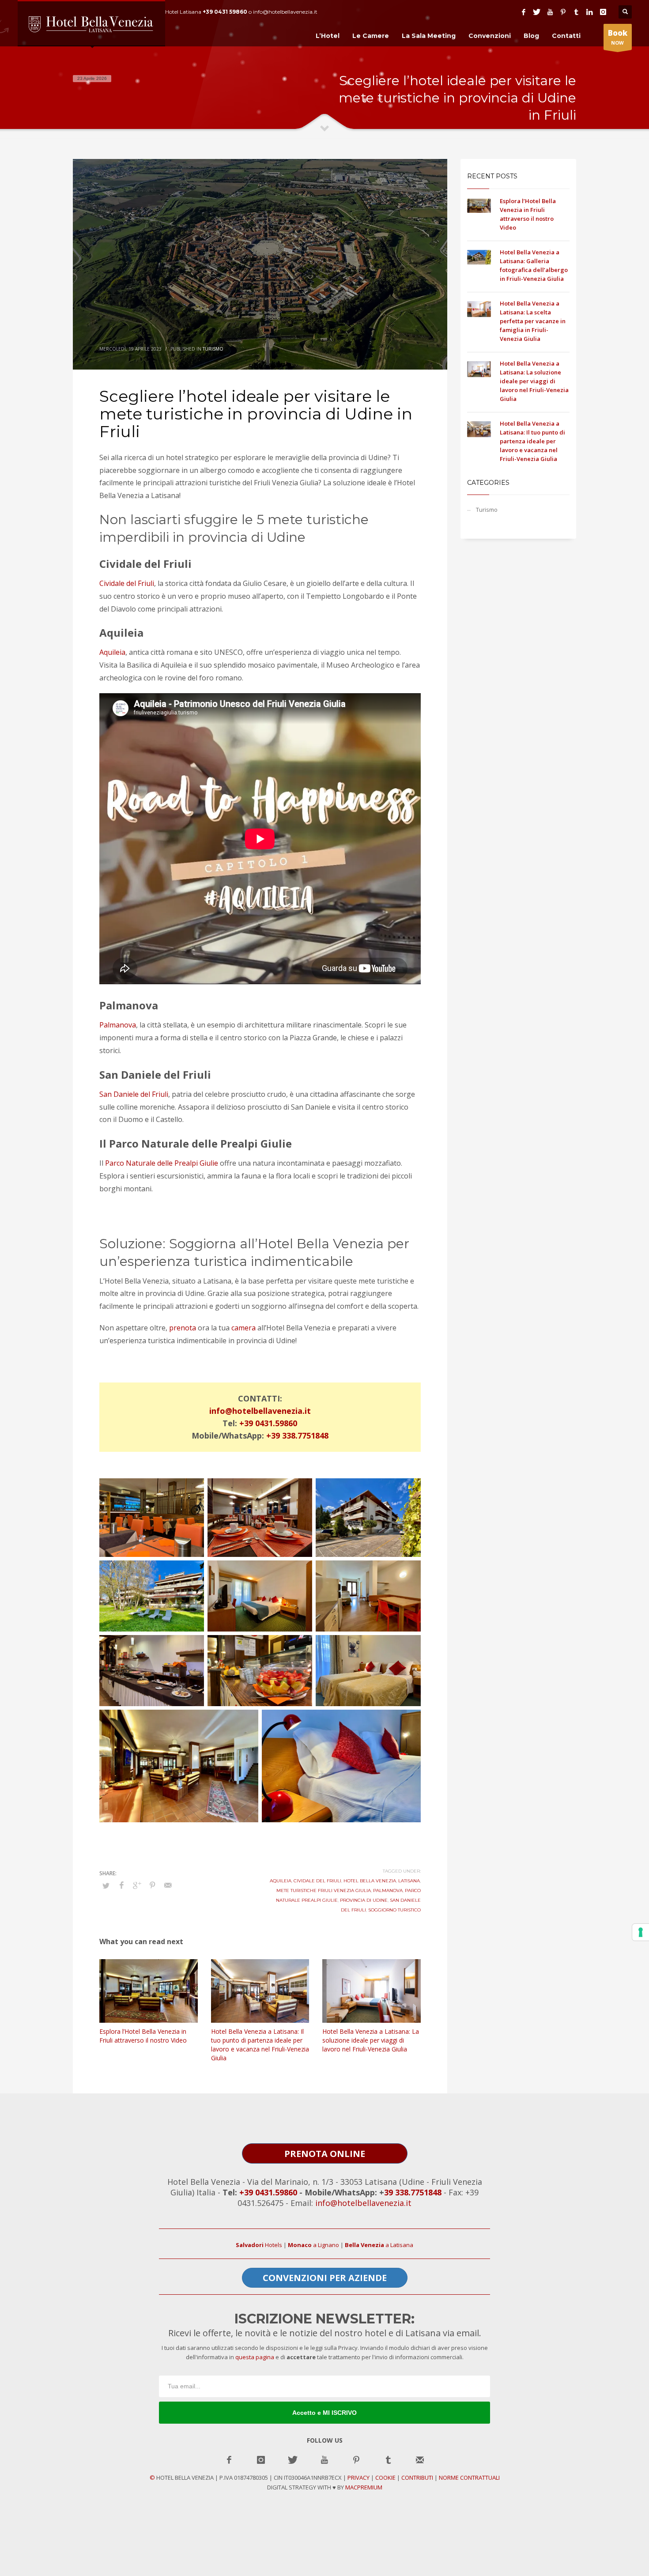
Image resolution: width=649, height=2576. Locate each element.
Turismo (213, 349)
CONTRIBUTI (417, 2478)
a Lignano (313, 2245)
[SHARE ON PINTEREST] (152, 1885)
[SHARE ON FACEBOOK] (121, 1885)
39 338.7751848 (413, 2192)
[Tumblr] (577, 12)
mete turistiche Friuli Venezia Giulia (324, 1890)
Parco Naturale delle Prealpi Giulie (162, 1163)
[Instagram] (603, 12)
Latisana (409, 1881)
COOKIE (385, 2478)
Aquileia (112, 652)
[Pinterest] (563, 12)
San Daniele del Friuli (134, 1094)
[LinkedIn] (590, 12)
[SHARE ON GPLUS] (137, 1885)
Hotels (259, 2245)
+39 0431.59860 (268, 1423)
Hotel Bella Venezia (370, 1881)
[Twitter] (537, 12)
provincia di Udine (364, 1900)
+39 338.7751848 (297, 1435)
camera (243, 1328)
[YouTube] (550, 12)
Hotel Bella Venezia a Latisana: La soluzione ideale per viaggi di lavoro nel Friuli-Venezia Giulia (371, 2040)
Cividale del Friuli (127, 583)
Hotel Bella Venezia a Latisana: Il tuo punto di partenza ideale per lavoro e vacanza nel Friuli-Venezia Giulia (260, 2045)
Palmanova (118, 1025)
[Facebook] (524, 12)
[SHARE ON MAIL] (168, 1885)
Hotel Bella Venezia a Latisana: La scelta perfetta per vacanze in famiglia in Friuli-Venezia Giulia (533, 321)
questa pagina (255, 2357)
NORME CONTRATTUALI (469, 2478)
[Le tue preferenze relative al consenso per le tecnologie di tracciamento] (641, 1932)
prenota (183, 1328)
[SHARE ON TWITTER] (106, 1885)
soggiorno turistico (394, 1910)
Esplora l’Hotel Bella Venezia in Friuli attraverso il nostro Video (143, 2036)
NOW (618, 37)
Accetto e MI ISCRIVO (324, 2413)
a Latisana (379, 2245)
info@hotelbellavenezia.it (260, 1411)
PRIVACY (358, 2478)
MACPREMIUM (364, 2487)
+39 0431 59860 (225, 12)
